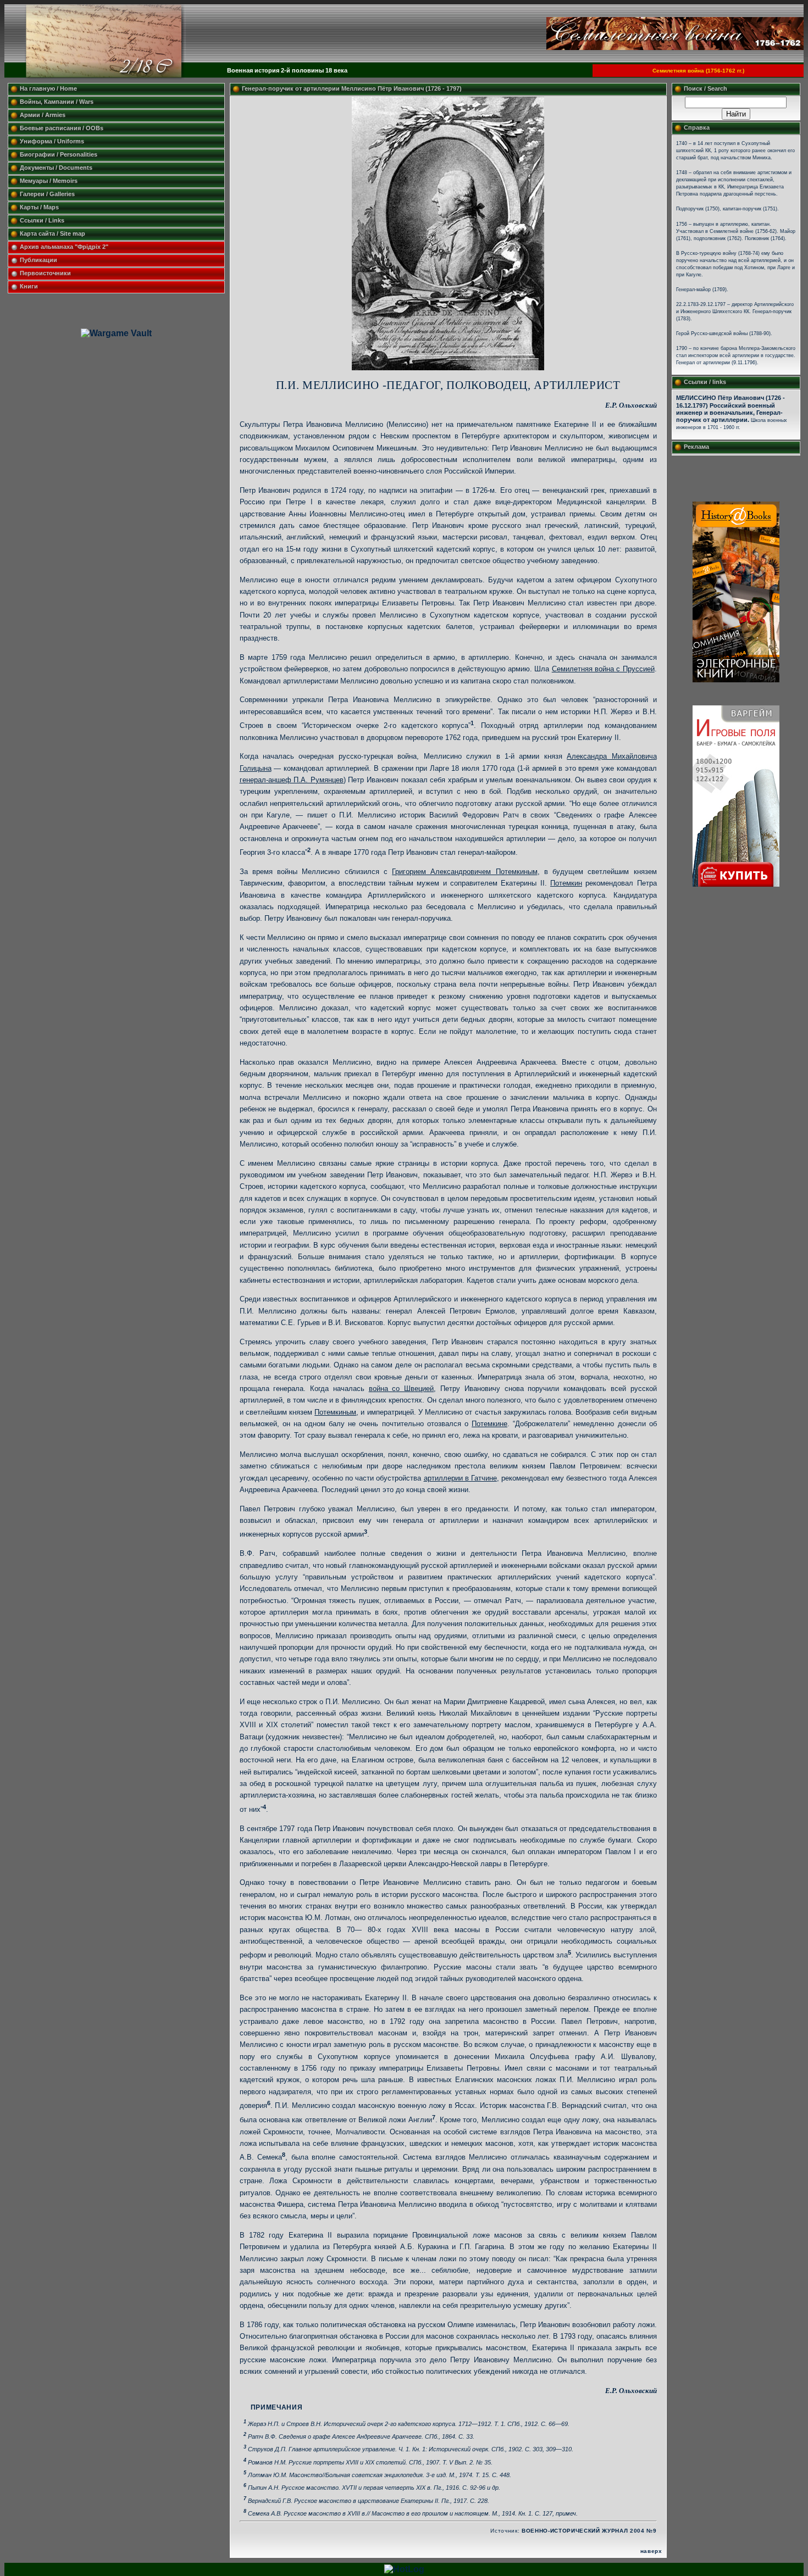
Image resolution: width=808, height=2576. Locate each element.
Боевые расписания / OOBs (62, 128)
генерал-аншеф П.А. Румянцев (292, 780)
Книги (29, 286)
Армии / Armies (43, 115)
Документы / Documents (56, 168)
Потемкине (489, 1424)
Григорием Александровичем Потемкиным (465, 872)
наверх (651, 2551)
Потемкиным (335, 1412)
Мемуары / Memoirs (49, 181)
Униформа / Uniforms (52, 141)
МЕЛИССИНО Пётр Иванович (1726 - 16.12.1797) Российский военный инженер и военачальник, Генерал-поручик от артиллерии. (730, 408)
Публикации (38, 260)
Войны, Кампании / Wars (57, 102)
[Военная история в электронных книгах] (736, 679)
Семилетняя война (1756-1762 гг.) (698, 71)
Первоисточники (45, 273)
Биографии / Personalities (59, 154)
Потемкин (566, 883)
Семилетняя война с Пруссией (603, 669)
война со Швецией (402, 1389)
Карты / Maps (39, 207)
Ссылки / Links (42, 220)
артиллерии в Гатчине (460, 1478)
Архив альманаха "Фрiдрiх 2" (65, 247)
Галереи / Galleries (47, 194)
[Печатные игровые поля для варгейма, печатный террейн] (736, 884)
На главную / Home (48, 88)
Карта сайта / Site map (52, 233)
